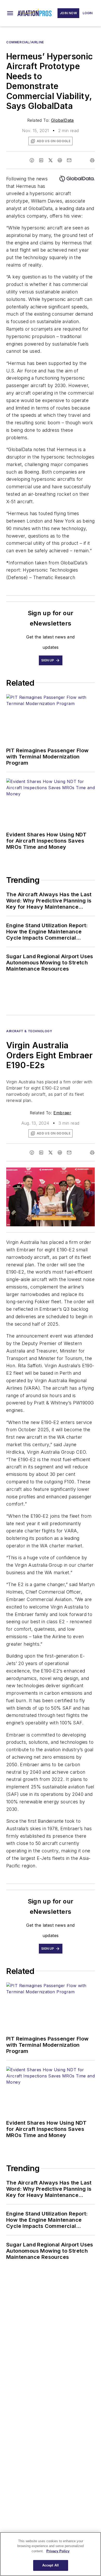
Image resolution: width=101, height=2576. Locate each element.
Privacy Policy (58, 2551)
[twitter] (51, 160)
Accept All (51, 2565)
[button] (10, 13)
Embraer (62, 1113)
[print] (92, 160)
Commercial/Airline (25, 42)
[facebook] (32, 160)
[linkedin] (41, 160)
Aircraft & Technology (29, 1031)
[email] (69, 160)
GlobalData (62, 120)
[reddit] (60, 160)
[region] (51, 2554)
